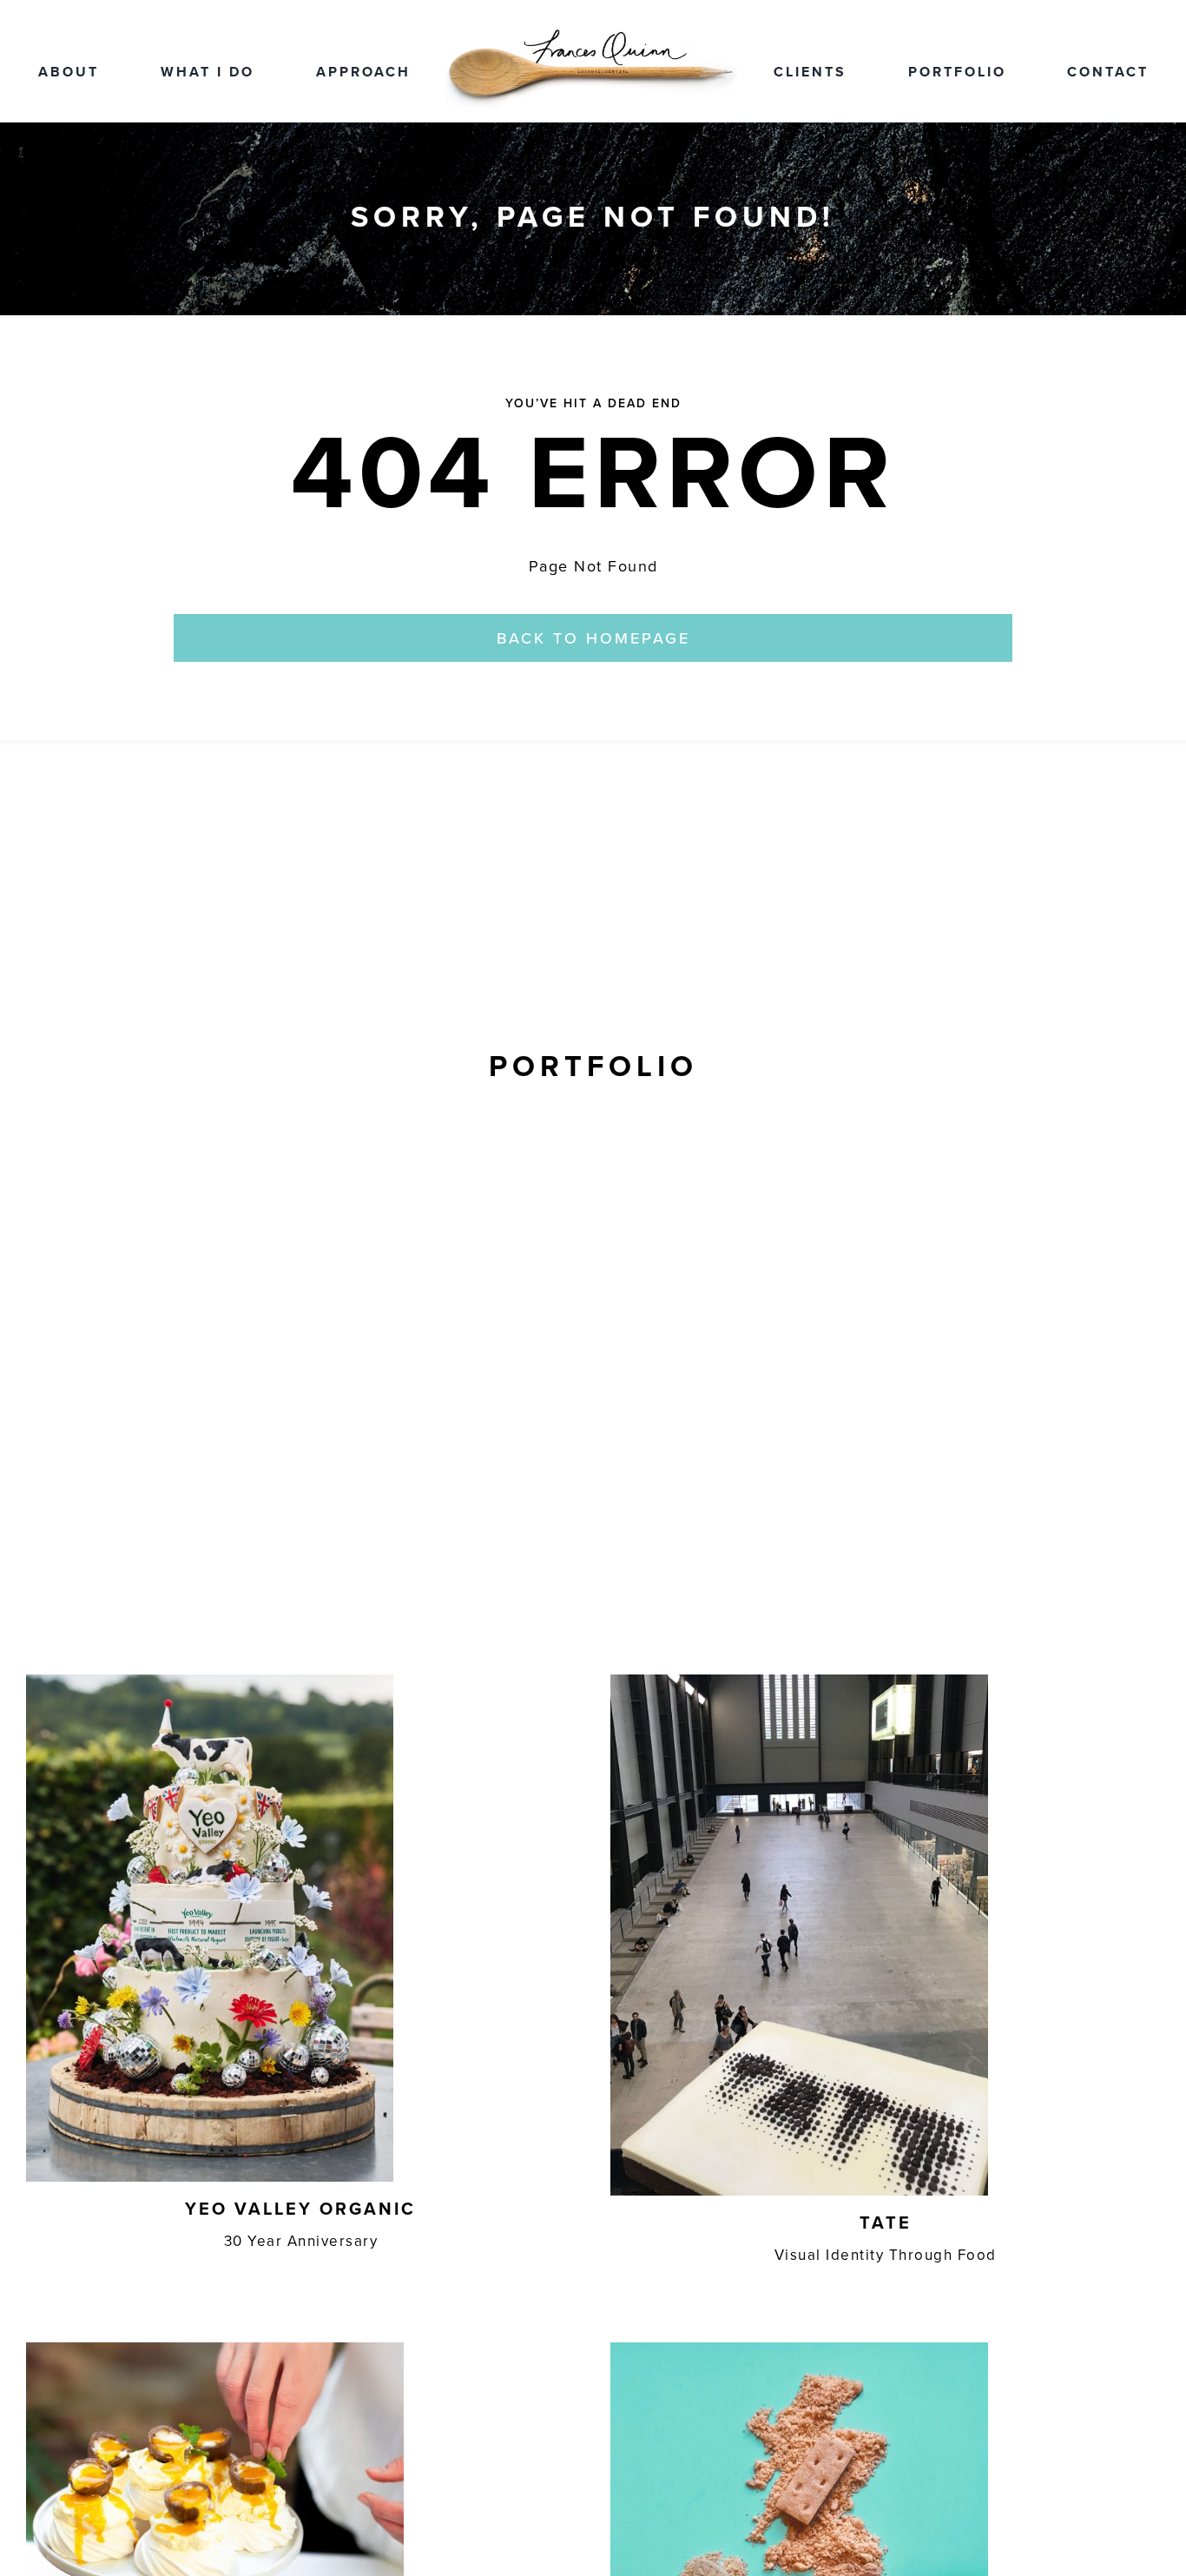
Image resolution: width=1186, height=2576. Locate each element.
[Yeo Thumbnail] (210, 1682)
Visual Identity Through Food (886, 2255)
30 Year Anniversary (301, 2241)
